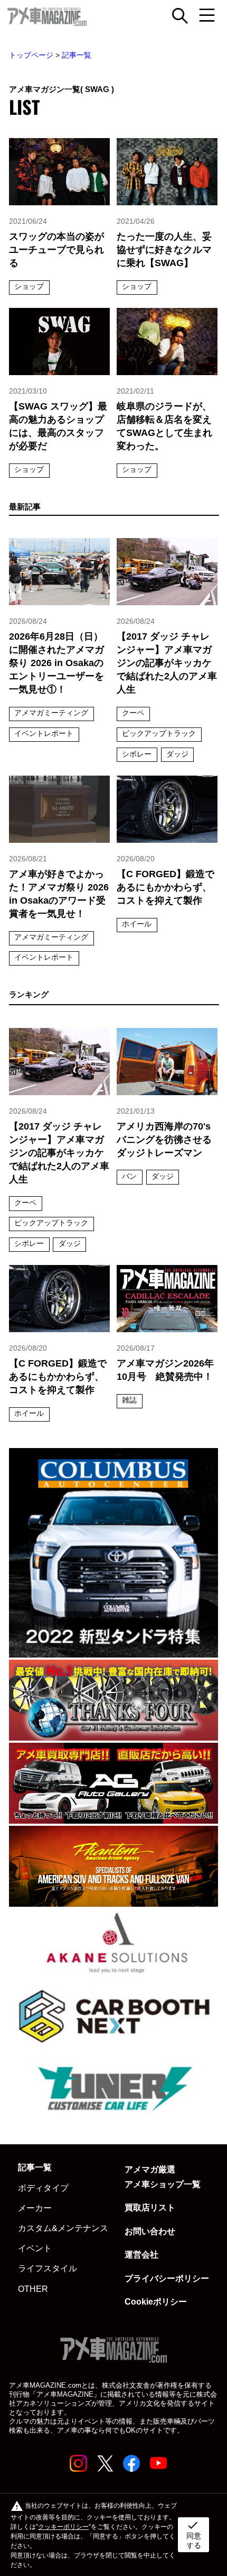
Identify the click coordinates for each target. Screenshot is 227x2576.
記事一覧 (77, 55)
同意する (194, 2534)
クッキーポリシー (63, 2527)
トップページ (31, 55)
